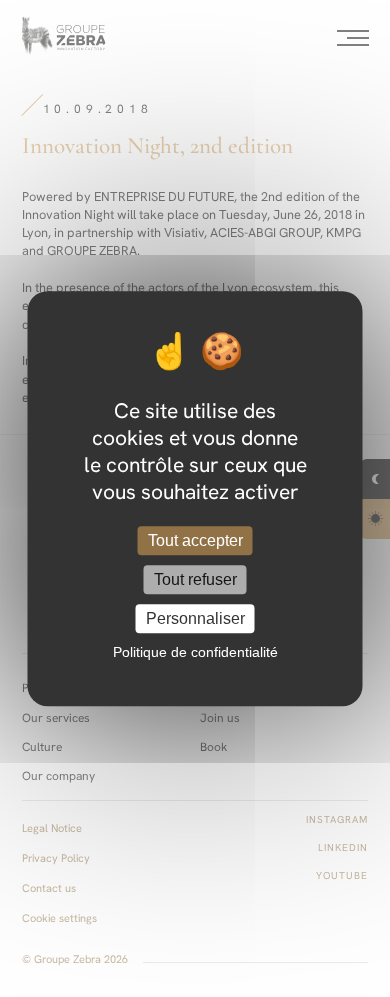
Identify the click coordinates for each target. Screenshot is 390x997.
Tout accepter (195, 540)
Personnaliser (195, 618)
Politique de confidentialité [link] (195, 652)
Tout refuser (195, 579)
